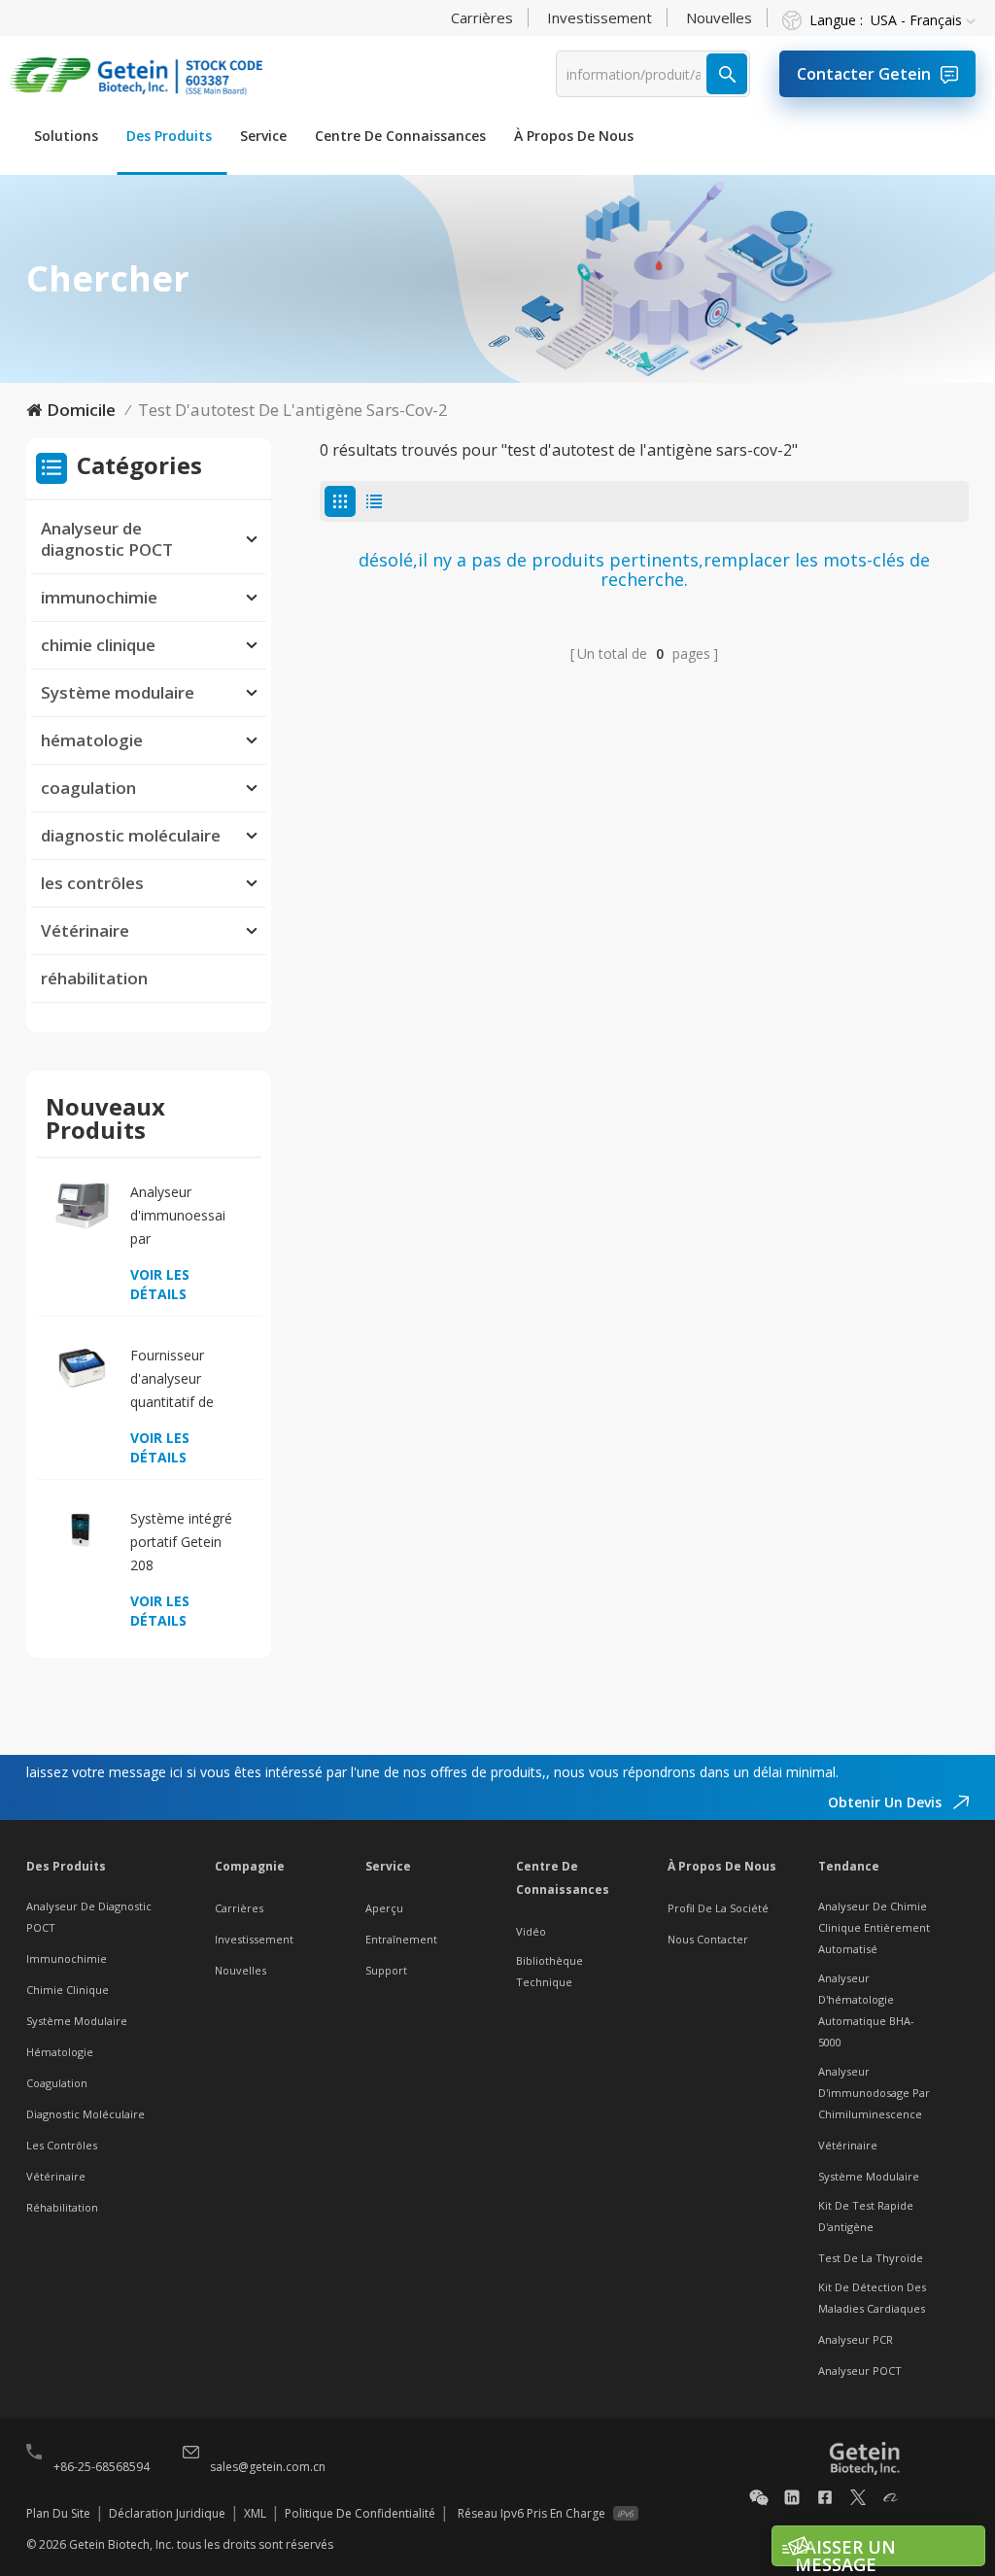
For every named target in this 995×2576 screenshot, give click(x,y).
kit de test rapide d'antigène (866, 2216)
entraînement (401, 1939)
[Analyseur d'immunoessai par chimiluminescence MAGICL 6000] (82, 1204)
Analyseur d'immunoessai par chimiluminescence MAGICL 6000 (189, 1217)
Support (386, 1970)
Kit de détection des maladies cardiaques (872, 2298)
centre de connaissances (400, 136)
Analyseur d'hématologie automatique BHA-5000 (866, 2010)
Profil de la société (718, 1908)
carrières (482, 17)
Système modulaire (118, 692)
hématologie (92, 740)
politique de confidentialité (360, 2513)
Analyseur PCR (856, 2339)
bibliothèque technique (549, 1971)
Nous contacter (708, 1939)
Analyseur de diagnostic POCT (107, 539)
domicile (81, 410)
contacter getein (864, 74)
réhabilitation (94, 978)
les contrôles (92, 883)
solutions (66, 136)
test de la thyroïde (871, 2258)
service (263, 136)
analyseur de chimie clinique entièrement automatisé (874, 1927)
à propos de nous (574, 136)
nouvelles (719, 17)
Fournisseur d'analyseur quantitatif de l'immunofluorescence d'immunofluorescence (189, 1380)
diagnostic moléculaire (131, 835)
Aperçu (384, 1908)
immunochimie (99, 597)
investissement (600, 17)
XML (255, 2513)
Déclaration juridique (167, 2513)
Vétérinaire (85, 930)
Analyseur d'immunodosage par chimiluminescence (874, 2093)
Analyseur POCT (860, 2370)
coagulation (88, 788)
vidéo (531, 1931)
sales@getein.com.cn (268, 2467)
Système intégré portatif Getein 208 (181, 1542)
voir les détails (160, 1284)
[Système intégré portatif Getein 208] (82, 1531)
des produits (169, 136)
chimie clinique (98, 645)
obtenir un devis (887, 1802)
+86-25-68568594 (102, 2467)
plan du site (58, 2513)
